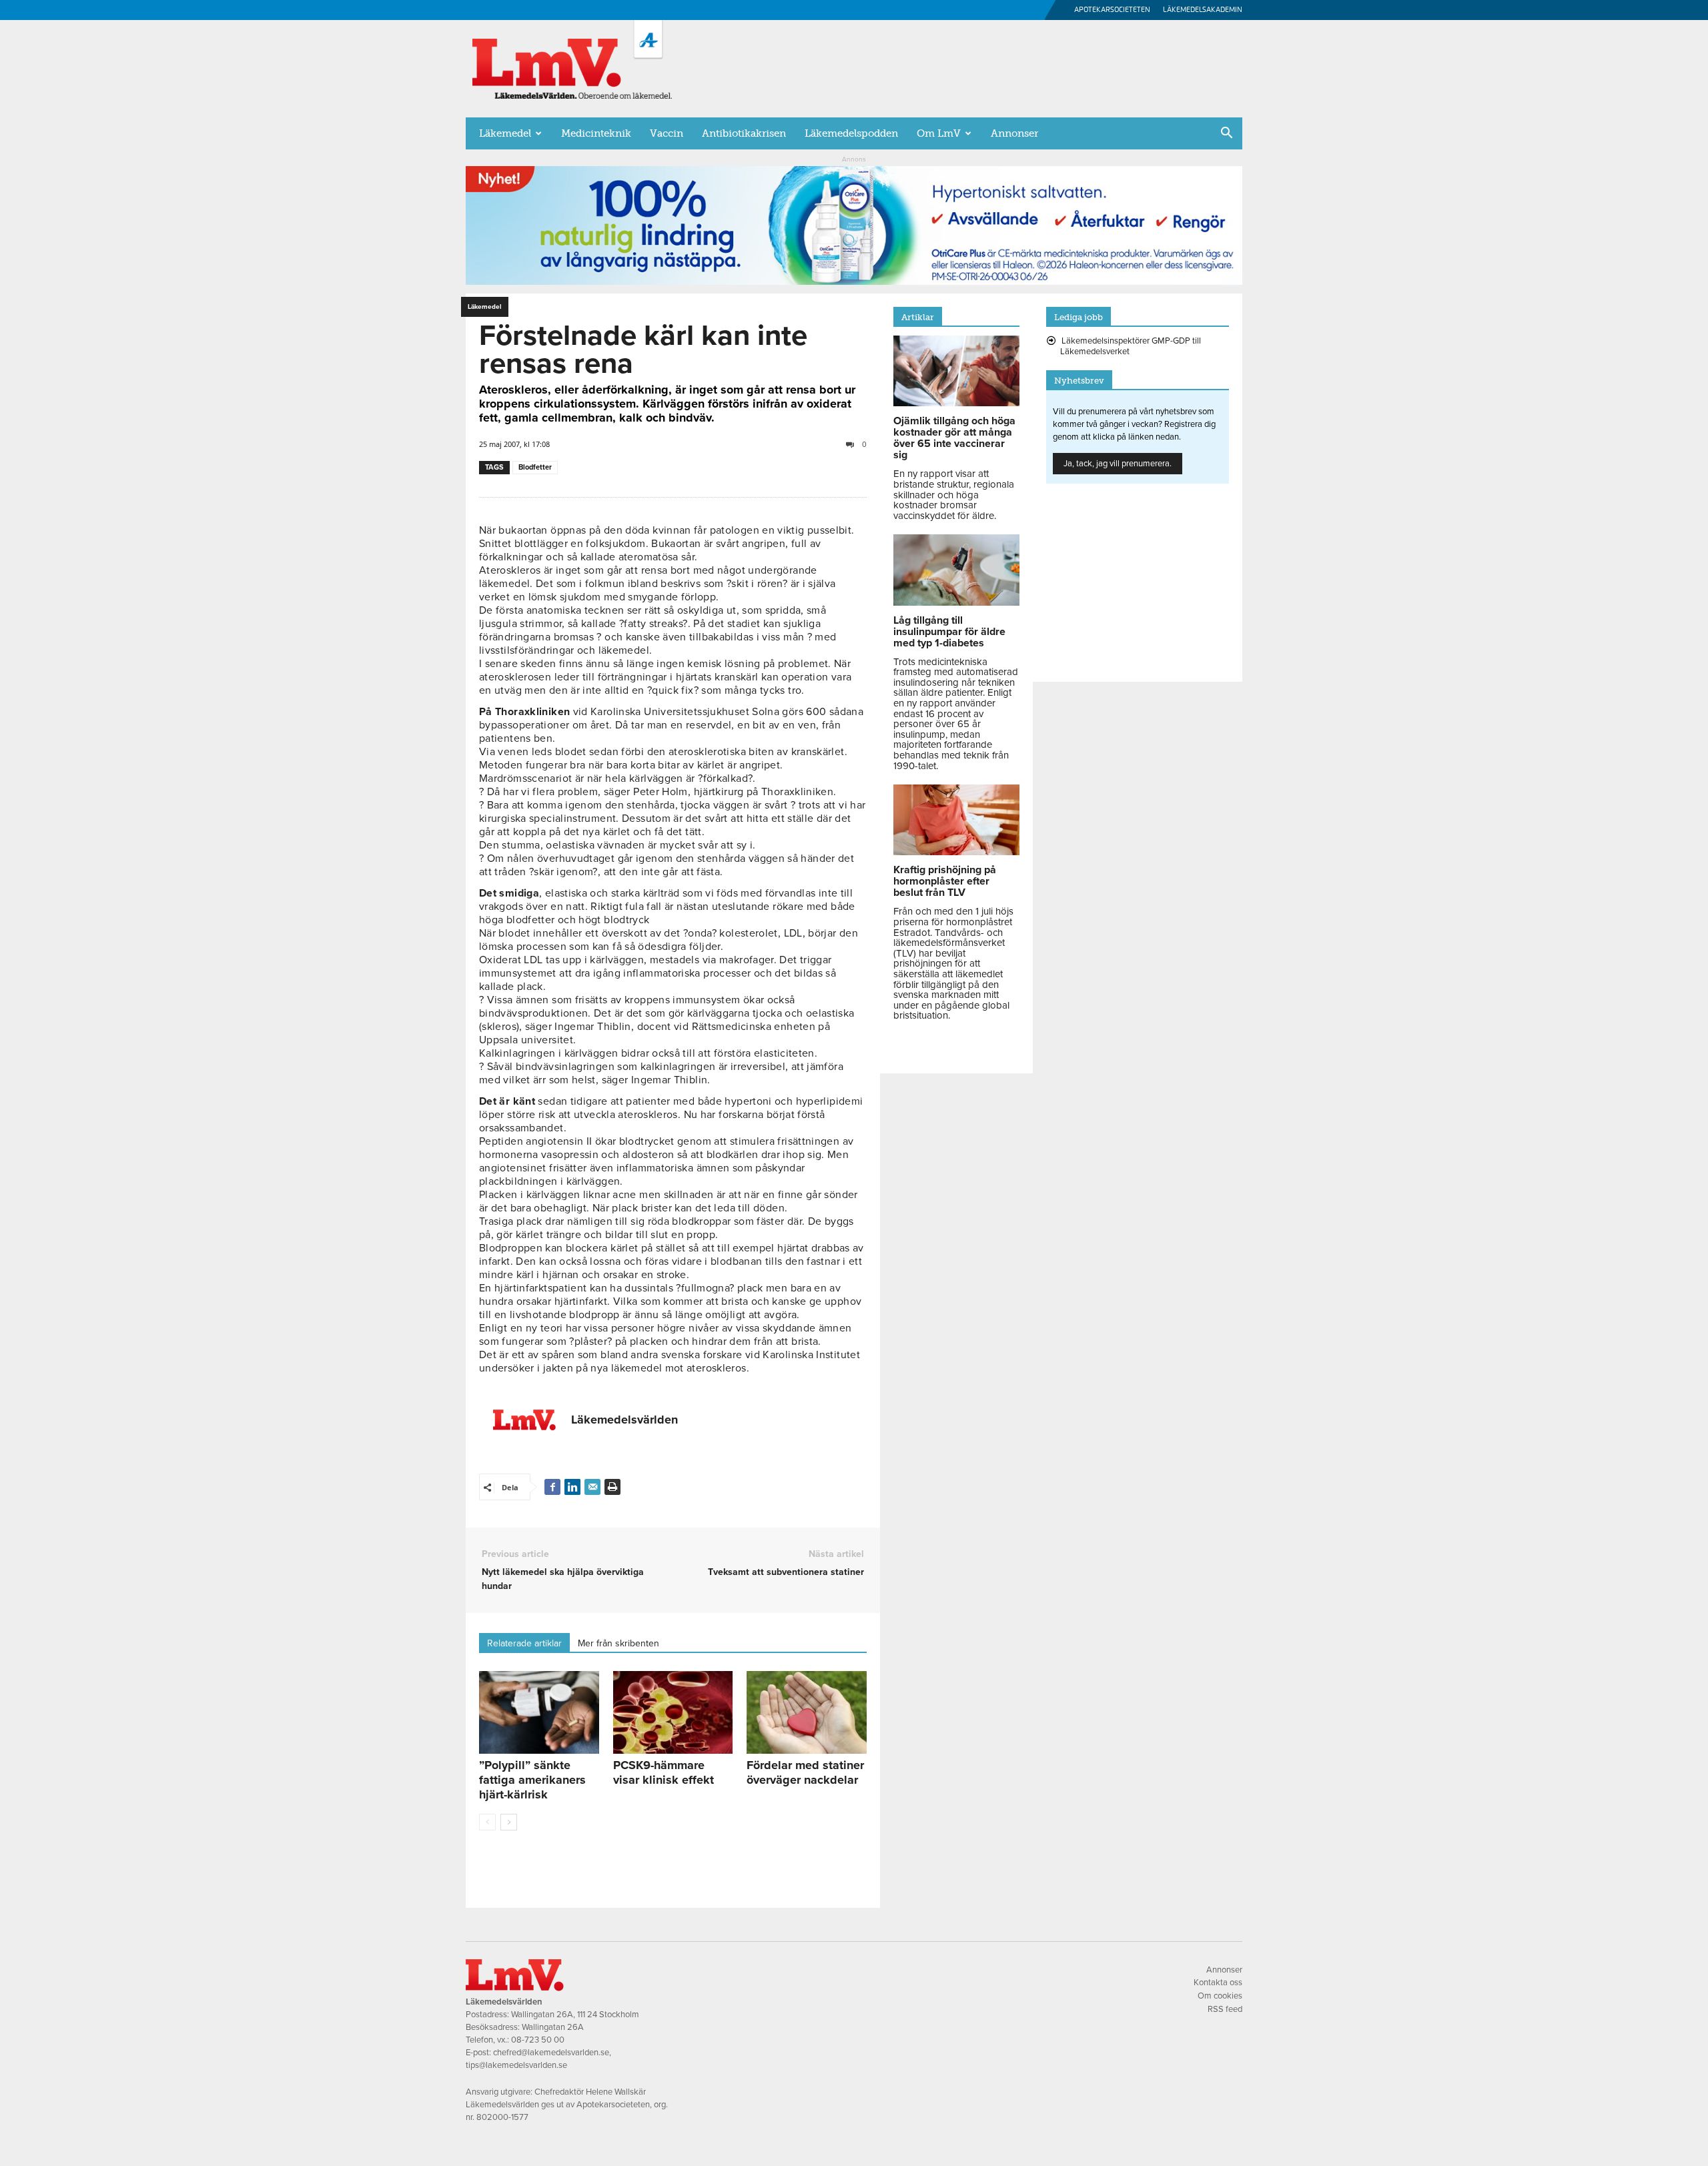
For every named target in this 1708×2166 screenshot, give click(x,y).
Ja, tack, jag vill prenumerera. (1118, 464)
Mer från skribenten (618, 1643)
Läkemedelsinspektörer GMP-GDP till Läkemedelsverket (1131, 346)
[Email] (592, 1487)
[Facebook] (552, 1487)
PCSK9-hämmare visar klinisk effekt (664, 1772)
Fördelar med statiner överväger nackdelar (805, 1772)
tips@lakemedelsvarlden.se (516, 2065)
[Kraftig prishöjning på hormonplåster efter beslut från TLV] (956, 852)
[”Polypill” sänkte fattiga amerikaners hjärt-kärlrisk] (539, 1712)
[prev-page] (487, 1822)
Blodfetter (535, 467)
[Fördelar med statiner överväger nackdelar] (807, 1712)
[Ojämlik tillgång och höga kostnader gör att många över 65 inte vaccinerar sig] (956, 403)
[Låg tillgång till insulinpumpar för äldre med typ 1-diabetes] (956, 602)
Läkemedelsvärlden (624, 1420)
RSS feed (1225, 2009)
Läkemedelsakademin (1203, 10)
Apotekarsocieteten (1112, 10)
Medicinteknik (596, 133)
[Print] (612, 1487)
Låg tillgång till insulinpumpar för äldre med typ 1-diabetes (949, 632)
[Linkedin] (572, 1487)
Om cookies (1220, 1996)
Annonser (1014, 133)
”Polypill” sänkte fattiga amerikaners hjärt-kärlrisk (532, 1780)
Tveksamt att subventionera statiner (786, 1572)
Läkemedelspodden (851, 133)
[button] (1226, 134)
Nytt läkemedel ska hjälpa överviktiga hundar (563, 1579)
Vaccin (667, 133)
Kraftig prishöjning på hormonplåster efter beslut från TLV (945, 881)
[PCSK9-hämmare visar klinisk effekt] (673, 1712)
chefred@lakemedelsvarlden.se (551, 2053)
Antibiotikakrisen (744, 133)
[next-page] (509, 1822)
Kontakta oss (1218, 1983)
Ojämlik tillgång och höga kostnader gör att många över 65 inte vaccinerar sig (954, 438)
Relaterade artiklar (524, 1643)
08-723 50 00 (538, 2040)
